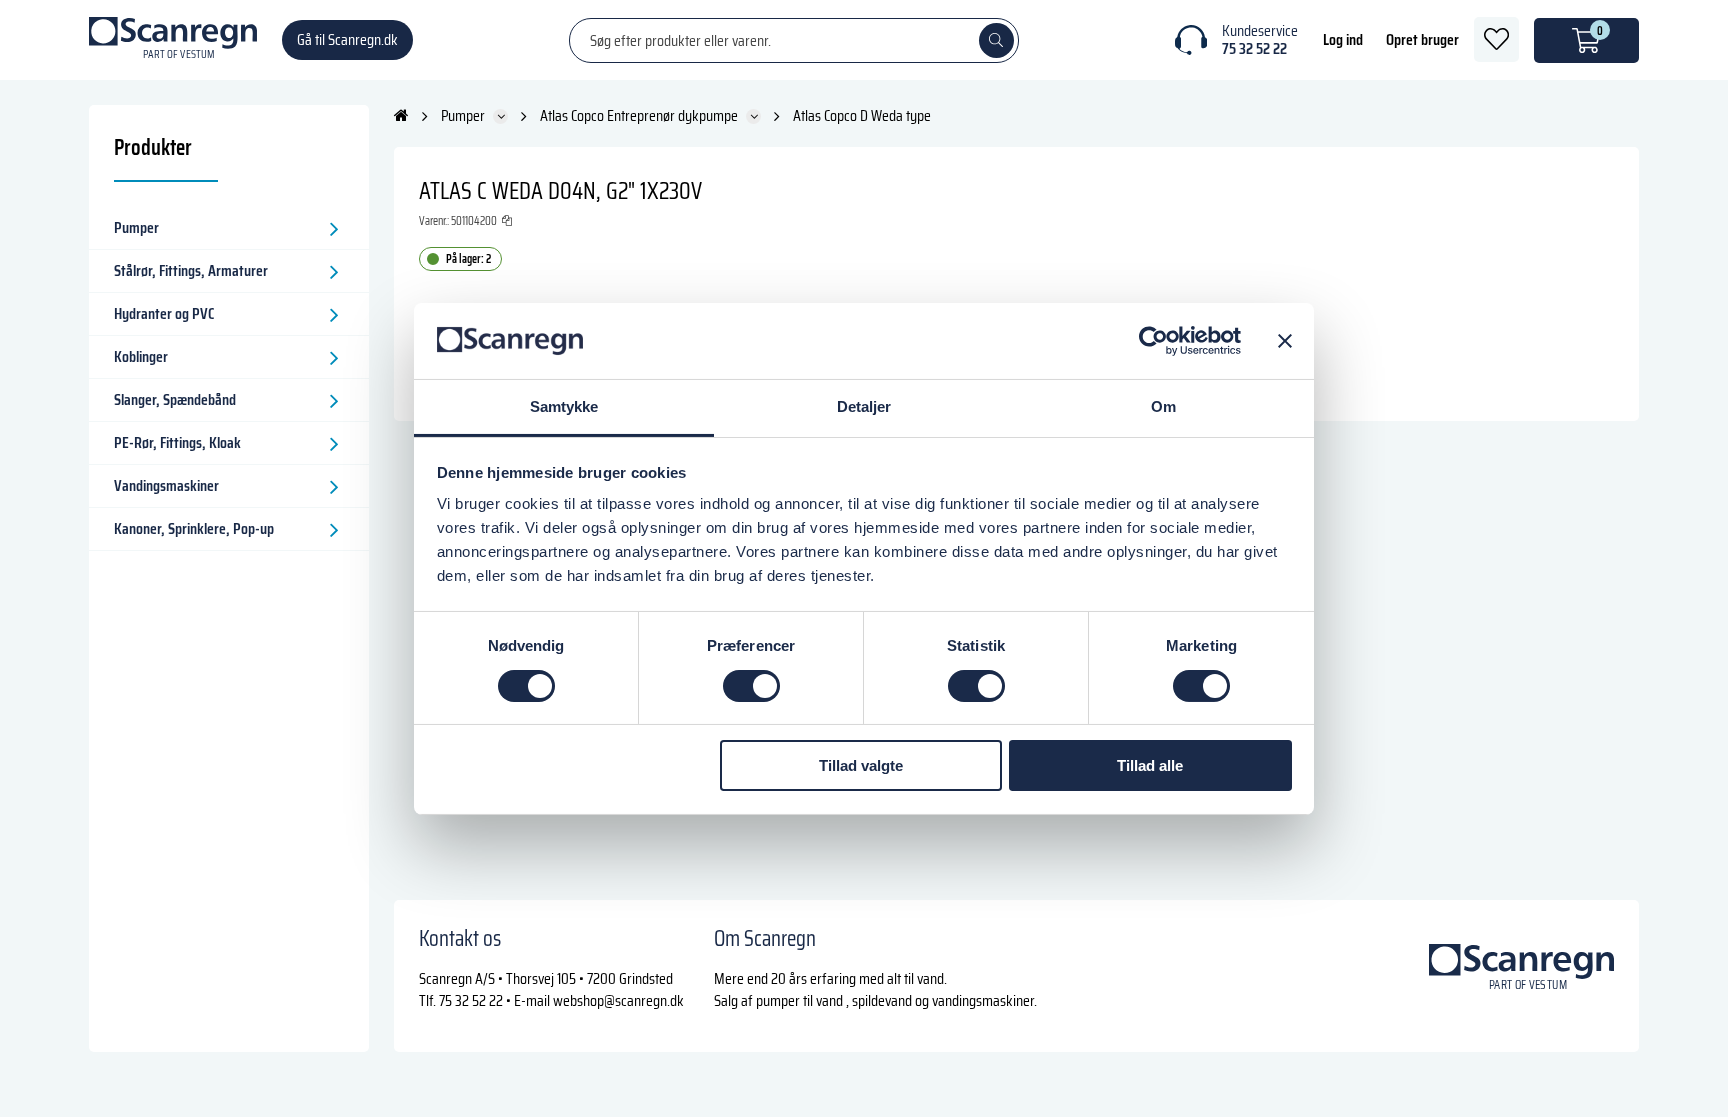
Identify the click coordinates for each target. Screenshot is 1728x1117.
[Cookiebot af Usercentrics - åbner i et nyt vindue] (1153, 341)
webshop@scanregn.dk (618, 1000)
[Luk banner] (1285, 341)
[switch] (751, 686)
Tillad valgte (861, 765)
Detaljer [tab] (864, 406)
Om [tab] (1163, 406)
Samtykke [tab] (564, 406)
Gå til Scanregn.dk (347, 39)
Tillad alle (1150, 765)
